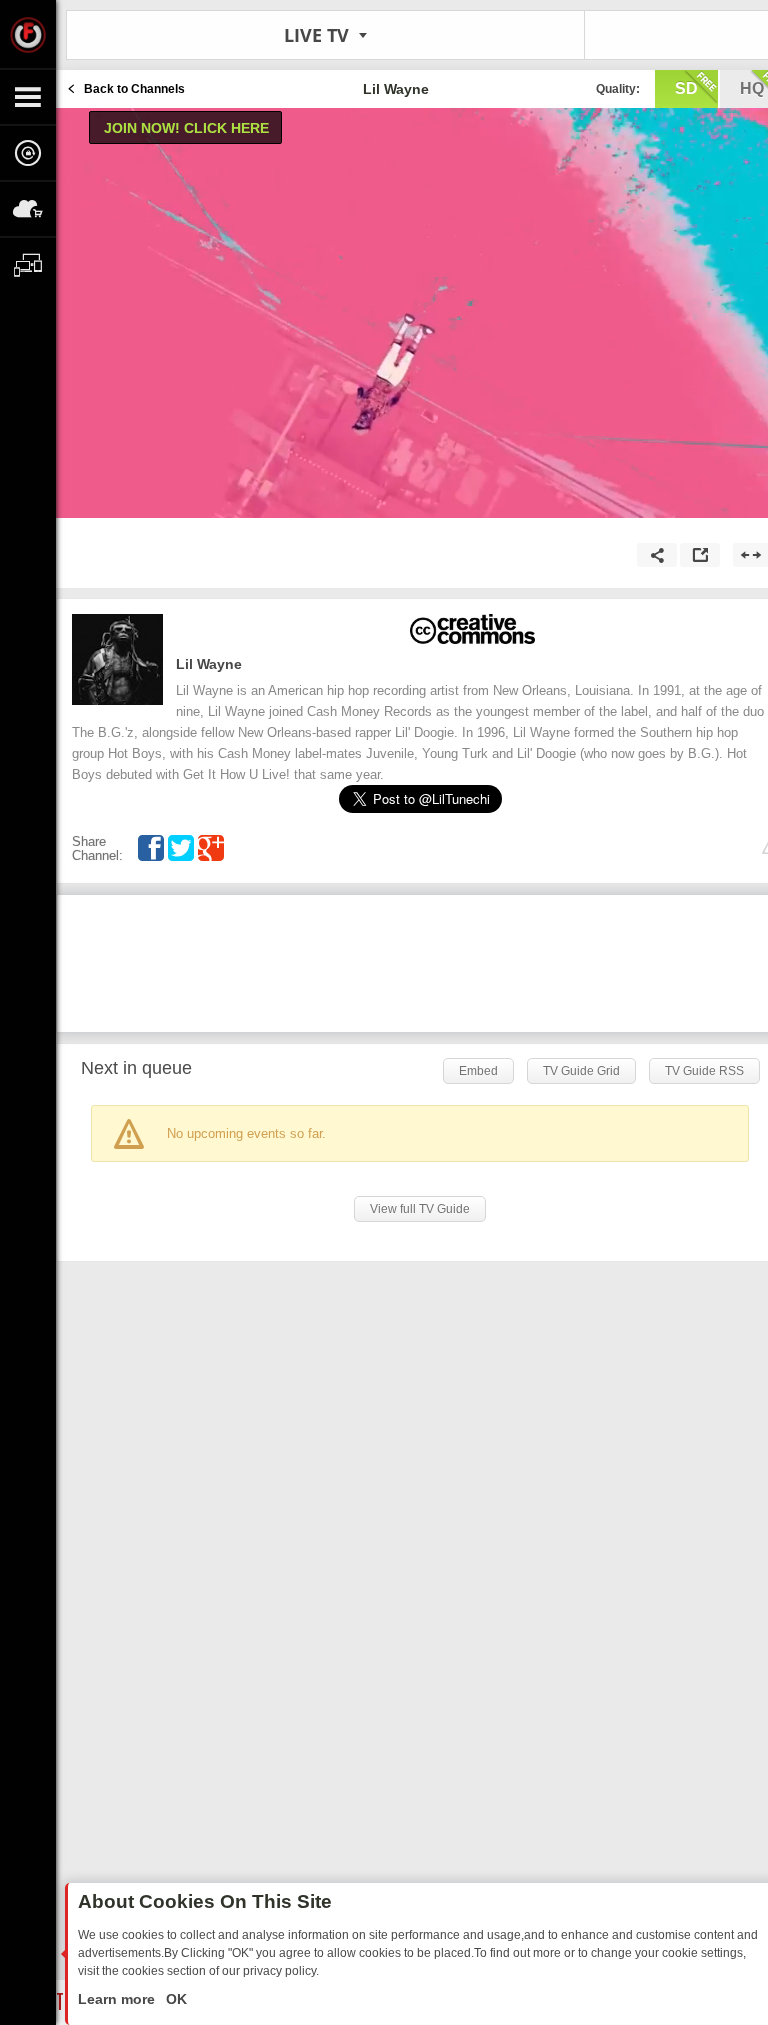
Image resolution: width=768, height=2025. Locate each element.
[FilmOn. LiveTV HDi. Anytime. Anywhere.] (28, 34)
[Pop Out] (700, 555)
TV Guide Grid (581, 1071)
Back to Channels (134, 89)
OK (174, 1999)
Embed (478, 1071)
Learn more (118, 1999)
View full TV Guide (420, 1209)
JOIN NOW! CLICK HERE (186, 128)
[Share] (657, 555)
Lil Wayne (209, 664)
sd (686, 88)
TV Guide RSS (704, 1071)
